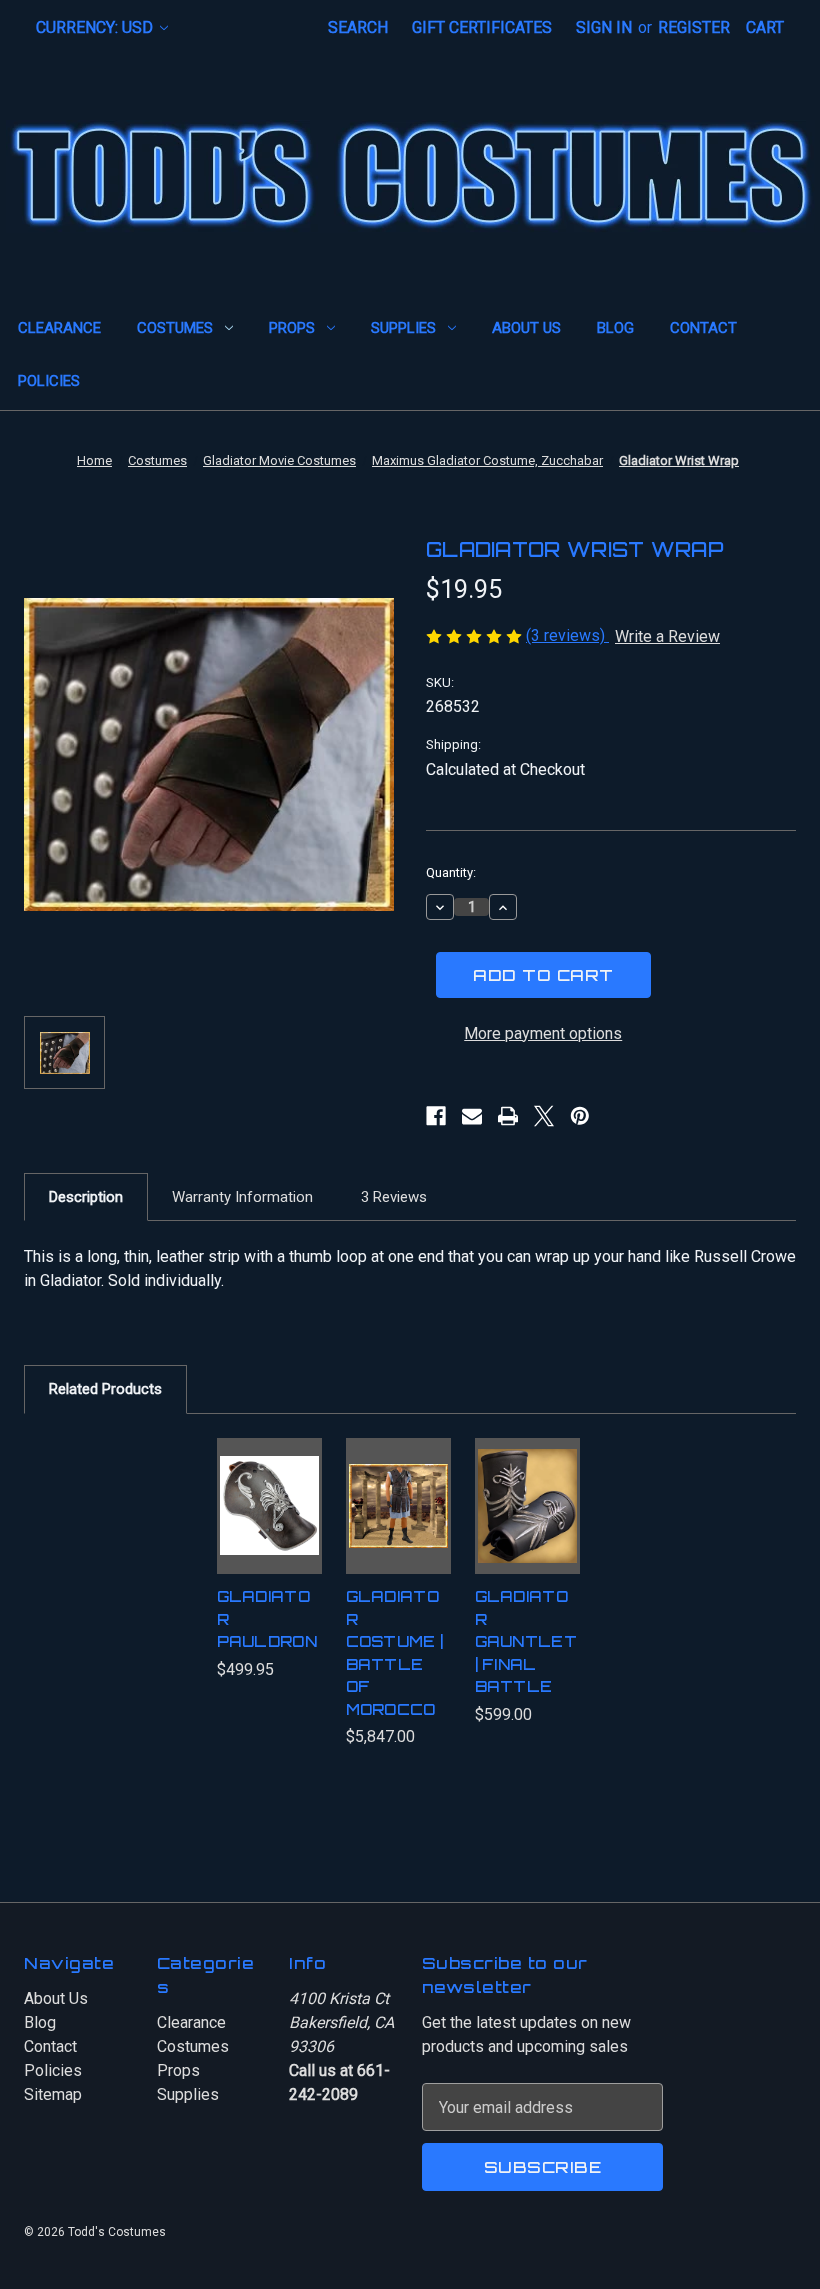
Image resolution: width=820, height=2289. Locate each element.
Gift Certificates (482, 27)
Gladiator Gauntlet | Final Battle (526, 1641)
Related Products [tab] (105, 1389)
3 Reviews (394, 1197)
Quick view (269, 1470)
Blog (615, 328)
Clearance (59, 328)
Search (358, 27)
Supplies (403, 328)
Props (292, 328)
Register (694, 27)
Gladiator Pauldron (267, 1619)
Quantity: (451, 872)
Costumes (175, 328)
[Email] (472, 1116)
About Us (526, 328)
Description (86, 1197)
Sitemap (53, 2094)
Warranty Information (242, 1197)
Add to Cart (269, 1534)
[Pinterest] (580, 1116)
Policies (49, 381)
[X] (544, 1116)
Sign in (604, 27)
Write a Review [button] (667, 636)
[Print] (508, 1116)
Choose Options (406, 1534)
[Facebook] (436, 1116)
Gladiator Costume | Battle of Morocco (395, 1653)
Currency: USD (96, 27)
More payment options (543, 1033)
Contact (703, 328)
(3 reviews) (567, 635)
